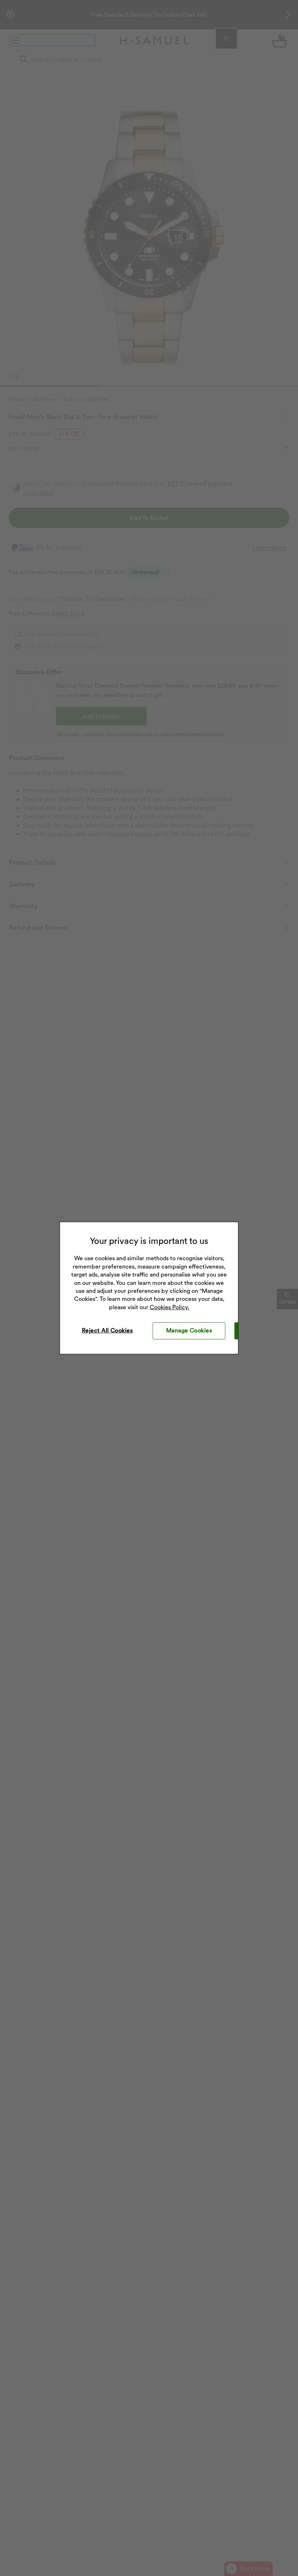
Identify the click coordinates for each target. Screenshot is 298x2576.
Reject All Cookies (107, 1330)
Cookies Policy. (170, 1307)
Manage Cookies (189, 1330)
